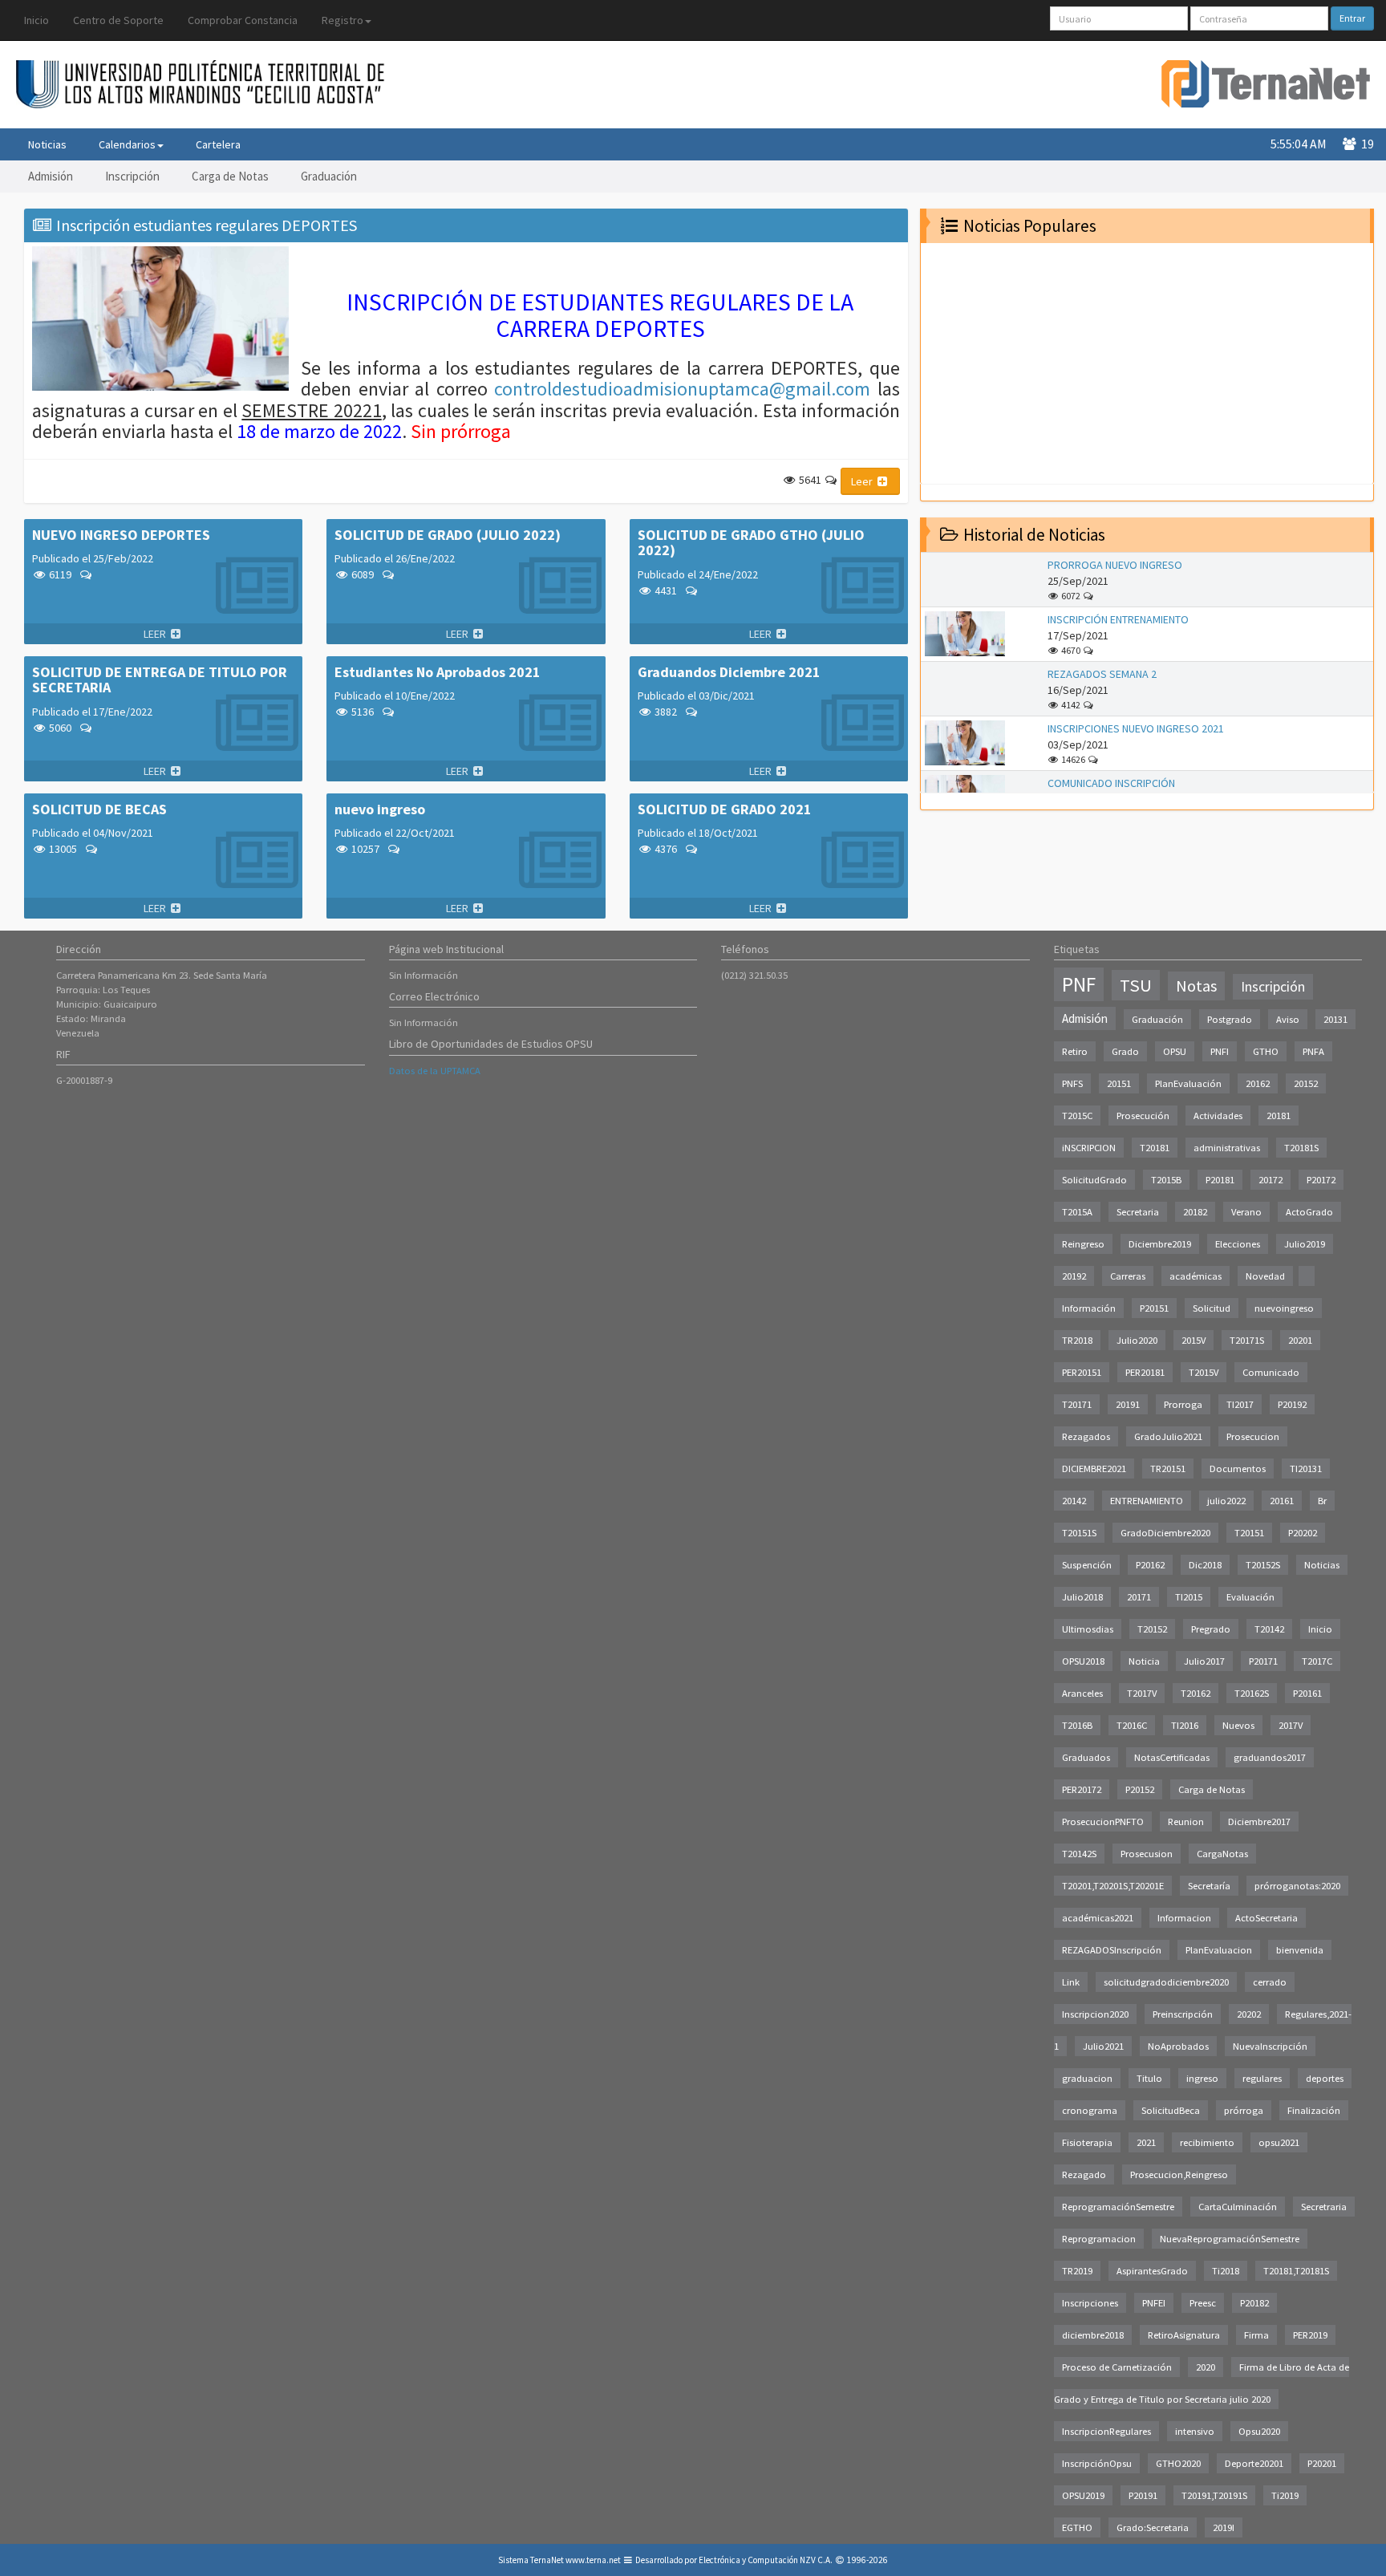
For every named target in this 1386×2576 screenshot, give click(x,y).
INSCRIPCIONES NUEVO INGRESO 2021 (1136, 728)
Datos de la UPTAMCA (435, 1071)
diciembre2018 (1093, 2335)
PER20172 (1082, 1789)
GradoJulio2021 (1168, 1436)
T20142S (1079, 1854)
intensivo (1195, 2431)
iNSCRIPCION (1089, 1148)
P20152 (1140, 1789)
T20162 (1196, 1693)
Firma (1256, 2335)
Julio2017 (1204, 1661)
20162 (1258, 1083)
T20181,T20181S (1296, 2271)
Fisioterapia (1087, 2142)
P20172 (1321, 1180)
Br (1322, 1501)
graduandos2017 (1270, 1757)
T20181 (1155, 1148)
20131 (1335, 1019)
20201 (1300, 1340)
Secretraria (1324, 2207)
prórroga (1244, 2110)
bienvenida (1300, 1950)
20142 (1074, 1501)
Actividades (1218, 1116)
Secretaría (1209, 1886)
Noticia (1144, 1661)
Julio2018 (1082, 1597)
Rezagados (1086, 1436)
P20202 (1303, 1533)
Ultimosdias (1088, 1629)
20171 (1139, 1597)
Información (1089, 1308)
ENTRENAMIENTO (1147, 1501)
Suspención (1087, 1565)
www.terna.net (593, 2560)
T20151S (1079, 1533)
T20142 (1269, 1629)
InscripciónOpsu (1097, 2463)
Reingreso (1083, 1244)
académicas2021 (1098, 1918)
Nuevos (1238, 1725)
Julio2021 (1103, 2046)
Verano (1246, 1212)
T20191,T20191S (1214, 2495)
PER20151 (1082, 1372)
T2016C (1132, 1725)
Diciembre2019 (1160, 1244)
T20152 (1152, 1629)
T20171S (1247, 1340)
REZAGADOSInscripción (1112, 1950)
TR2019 (1077, 2271)
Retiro (1075, 1051)
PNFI (1220, 1051)
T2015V (1204, 1372)
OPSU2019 (1083, 2495)
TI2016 (1185, 1725)
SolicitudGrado (1094, 1180)
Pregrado (1211, 1629)
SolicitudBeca (1171, 2110)
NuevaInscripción (1270, 2046)
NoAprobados (1178, 2046)
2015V (1193, 1340)
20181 (1279, 1116)
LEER (156, 634)
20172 (1270, 1180)
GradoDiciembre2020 (1165, 1533)
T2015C (1077, 1116)
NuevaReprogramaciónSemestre (1230, 2239)
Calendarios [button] (127, 144)
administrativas (1227, 1148)
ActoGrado (1309, 1212)
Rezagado (1084, 2174)
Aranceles (1082, 1693)
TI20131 (1306, 1469)
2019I (1224, 2527)
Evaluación (1250, 1597)
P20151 (1154, 1308)
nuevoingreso (1284, 1308)
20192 (1074, 1276)
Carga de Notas (230, 176)
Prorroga (1183, 1404)
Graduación (329, 176)
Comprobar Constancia (243, 20)
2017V (1291, 1725)
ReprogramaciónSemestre (1118, 2207)
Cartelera (218, 144)
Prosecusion (1147, 1854)
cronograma (1090, 2110)
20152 (1306, 1083)
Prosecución (1143, 1116)
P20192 (1292, 1404)
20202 (1249, 2014)
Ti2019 (1285, 2495)
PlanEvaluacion (1219, 1950)
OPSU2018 (1083, 1661)
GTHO (1266, 1051)
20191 (1128, 1404)
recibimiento (1207, 2142)
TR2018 (1077, 1340)
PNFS (1072, 1083)
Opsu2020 (1259, 2431)
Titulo (1149, 2078)
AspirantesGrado (1152, 2271)
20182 (1195, 1212)
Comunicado (1271, 1372)
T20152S (1263, 1565)
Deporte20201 (1254, 2463)
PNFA (1313, 1051)
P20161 (1307, 1693)
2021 (1146, 2142)
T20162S (1252, 1693)
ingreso (1202, 2078)
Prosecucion (1253, 1436)
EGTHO (1077, 2527)
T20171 (1077, 1404)
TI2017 (1240, 1404)
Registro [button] (342, 20)
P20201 (1322, 2463)
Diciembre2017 (1259, 1821)
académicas (1196, 1276)
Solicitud (1212, 1308)
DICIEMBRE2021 (1094, 1469)
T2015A (1077, 1212)
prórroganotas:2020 (1297, 1886)
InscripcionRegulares (1106, 2431)
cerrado (1270, 1982)
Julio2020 (1137, 1340)
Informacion (1184, 1918)
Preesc (1203, 2303)
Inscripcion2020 (1095, 2014)
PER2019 (1310, 2335)
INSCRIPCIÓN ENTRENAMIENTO (1118, 619)
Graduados (1086, 1757)
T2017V (1142, 1693)
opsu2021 (1279, 2142)
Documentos (1238, 1469)
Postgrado (1230, 1019)
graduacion (1087, 2078)
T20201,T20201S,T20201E (1113, 1886)
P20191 (1143, 2495)
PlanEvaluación (1188, 1083)
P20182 (1254, 2303)
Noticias (47, 144)
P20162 (1150, 1565)
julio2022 (1226, 1501)
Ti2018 (1226, 2271)
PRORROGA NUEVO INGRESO (1115, 565)
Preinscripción (1183, 2014)
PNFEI (1154, 2303)
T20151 (1249, 1533)
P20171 (1263, 1661)
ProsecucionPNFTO (1103, 1821)
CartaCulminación (1238, 2207)
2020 (1206, 2367)
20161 (1282, 1501)
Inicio (36, 20)
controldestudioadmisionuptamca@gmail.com (682, 389)
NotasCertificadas (1172, 1757)
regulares (1262, 2078)
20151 (1119, 1083)
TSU (1136, 985)
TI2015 (1189, 1597)
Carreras (1128, 1276)
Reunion (1186, 1821)
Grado (1125, 1051)
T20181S (1301, 1148)
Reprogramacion (1099, 2239)
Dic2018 (1205, 1565)
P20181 (1220, 1180)
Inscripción (132, 176)
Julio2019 (1305, 1244)
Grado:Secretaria (1153, 2527)
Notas (1196, 986)
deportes (1325, 2078)
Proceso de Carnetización (1117, 2367)
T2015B (1166, 1180)
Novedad (1265, 1276)
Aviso (1288, 1019)
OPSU (1175, 1051)
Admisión (51, 176)
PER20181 (1145, 1372)
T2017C (1317, 1661)
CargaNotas (1222, 1854)
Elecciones (1238, 1244)
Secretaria (1138, 1212)
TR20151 (1168, 1469)
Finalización (1314, 2110)
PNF (1079, 984)
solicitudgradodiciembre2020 (1166, 1982)
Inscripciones (1090, 2303)
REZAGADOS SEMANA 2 (1102, 674)
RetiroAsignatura (1184, 2335)
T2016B (1077, 1725)
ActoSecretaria (1266, 1918)
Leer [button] (863, 481)
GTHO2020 (1178, 2463)
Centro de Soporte (118, 20)
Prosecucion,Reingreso (1179, 2174)
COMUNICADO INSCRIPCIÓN (1111, 783)
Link (1071, 1982)
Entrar (1352, 18)
